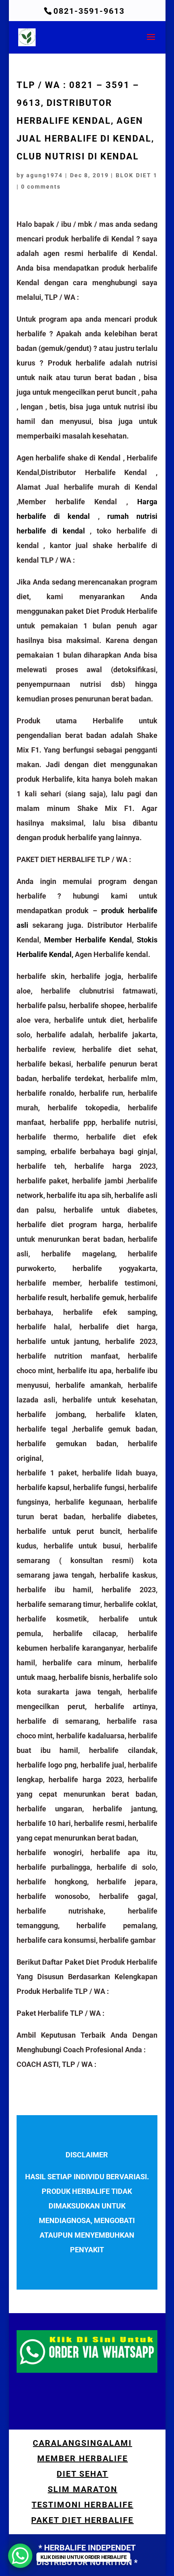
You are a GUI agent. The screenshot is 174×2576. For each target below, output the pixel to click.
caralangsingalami (82, 2443)
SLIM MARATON (83, 2489)
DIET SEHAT (82, 2474)
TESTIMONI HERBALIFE (82, 2505)
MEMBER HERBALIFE (83, 2458)
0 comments (41, 187)
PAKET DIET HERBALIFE (82, 2520)
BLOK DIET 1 (137, 175)
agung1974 (45, 175)
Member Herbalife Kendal (88, 940)
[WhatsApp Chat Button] (20, 2556)
